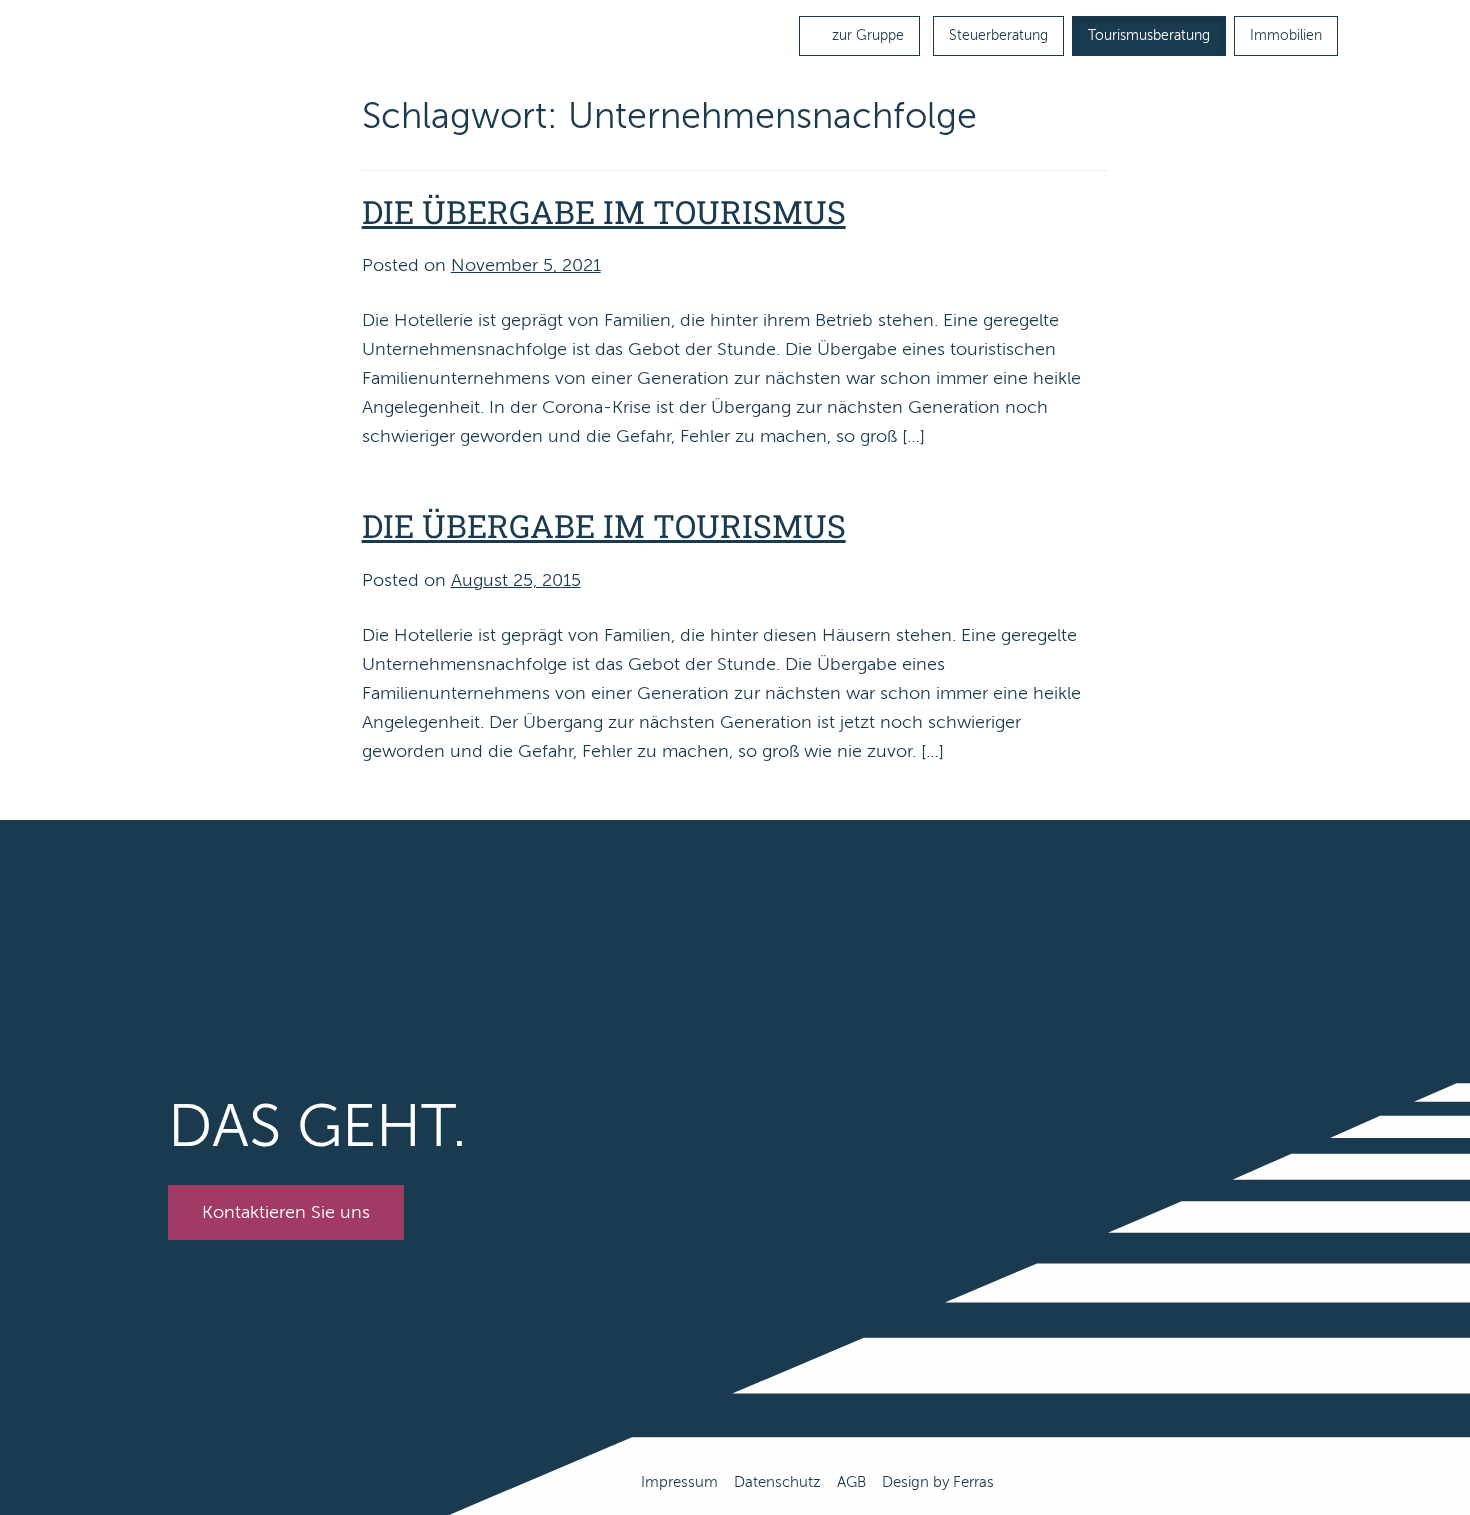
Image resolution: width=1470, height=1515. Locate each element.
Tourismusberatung (1149, 35)
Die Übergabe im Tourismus (604, 211)
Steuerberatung (998, 35)
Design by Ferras (938, 1482)
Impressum (679, 1482)
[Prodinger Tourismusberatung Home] (130, 53)
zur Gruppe (866, 35)
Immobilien (1286, 35)
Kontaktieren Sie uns (286, 1212)
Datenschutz (777, 1482)
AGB (851, 1482)
